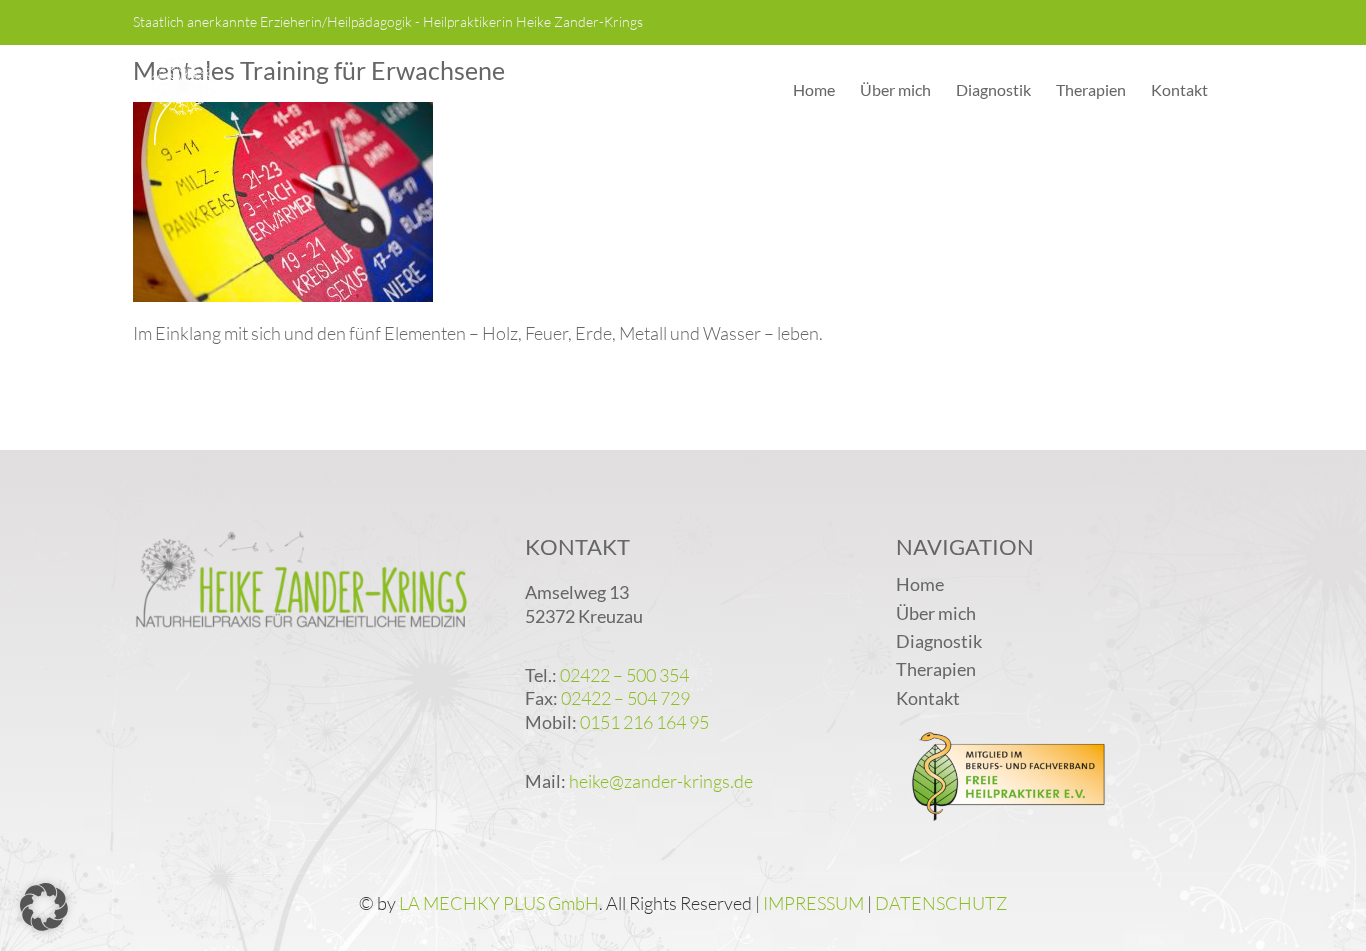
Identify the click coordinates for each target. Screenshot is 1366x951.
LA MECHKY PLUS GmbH (499, 903)
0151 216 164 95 (644, 722)
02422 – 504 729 (625, 698)
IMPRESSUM (813, 903)
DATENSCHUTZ (941, 903)
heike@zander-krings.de (661, 781)
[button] (44, 907)
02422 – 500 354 (624, 675)
